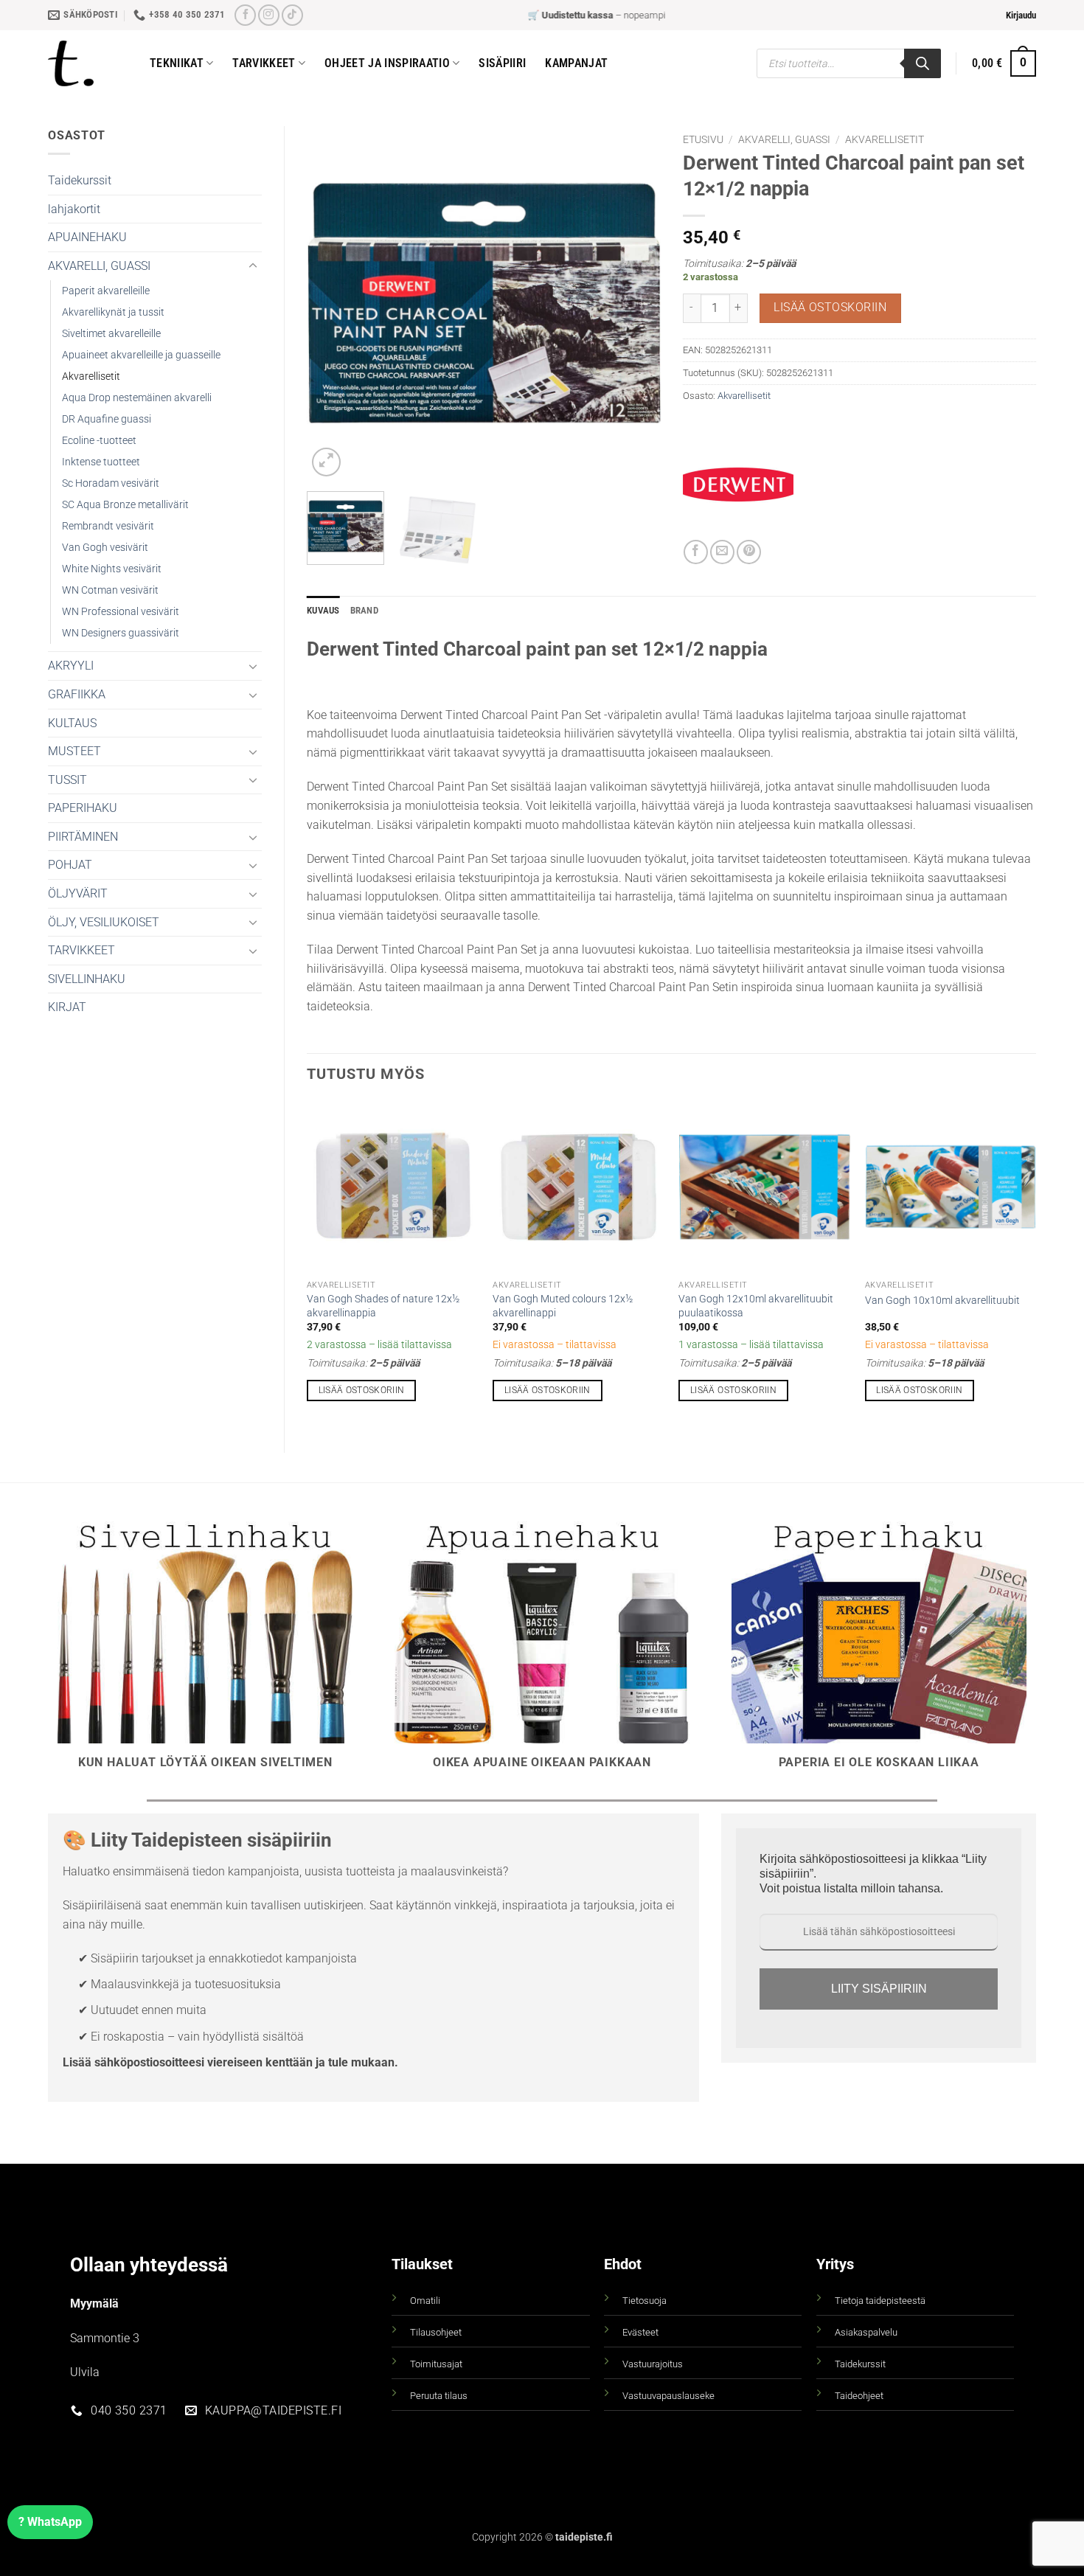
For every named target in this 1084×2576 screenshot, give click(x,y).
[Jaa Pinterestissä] (749, 552)
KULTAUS (72, 723)
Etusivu (703, 139)
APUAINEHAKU (87, 237)
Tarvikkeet (264, 63)
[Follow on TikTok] (292, 15)
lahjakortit (74, 209)
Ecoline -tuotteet (99, 441)
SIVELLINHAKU (87, 979)
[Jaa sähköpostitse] (722, 552)
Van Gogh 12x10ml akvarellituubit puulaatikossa (756, 1306)
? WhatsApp (50, 2522)
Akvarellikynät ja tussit (113, 312)
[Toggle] (253, 266)
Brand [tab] (364, 610)
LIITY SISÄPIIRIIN (879, 1989)
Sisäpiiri (502, 63)
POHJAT (70, 865)
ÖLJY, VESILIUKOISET (104, 922)
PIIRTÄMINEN (83, 837)
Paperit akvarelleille (106, 291)
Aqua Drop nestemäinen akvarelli (137, 398)
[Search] (923, 63)
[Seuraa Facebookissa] (245, 15)
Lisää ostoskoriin (830, 308)
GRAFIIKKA (77, 694)
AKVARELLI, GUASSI (99, 266)
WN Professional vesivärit (121, 612)
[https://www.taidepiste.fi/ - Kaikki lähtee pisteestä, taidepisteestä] (88, 63)
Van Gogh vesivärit (105, 548)
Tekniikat (177, 63)
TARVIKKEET (81, 950)
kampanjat (576, 63)
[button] (1021, 15)
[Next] (635, 303)
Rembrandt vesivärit (108, 526)
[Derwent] (738, 485)
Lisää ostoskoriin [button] (362, 1390)
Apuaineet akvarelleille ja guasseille (141, 355)
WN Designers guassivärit (121, 633)
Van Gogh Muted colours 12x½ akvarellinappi (563, 1306)
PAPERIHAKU (83, 808)
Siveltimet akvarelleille (111, 334)
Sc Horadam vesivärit (111, 483)
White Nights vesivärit (112, 569)
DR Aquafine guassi (107, 419)
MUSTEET (74, 751)
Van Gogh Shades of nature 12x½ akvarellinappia (383, 1306)
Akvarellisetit (91, 376)
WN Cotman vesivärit (110, 590)
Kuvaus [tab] (323, 610)
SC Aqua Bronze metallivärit (125, 505)
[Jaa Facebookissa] (696, 552)
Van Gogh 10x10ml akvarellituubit (942, 1301)
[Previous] (333, 303)
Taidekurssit (80, 180)
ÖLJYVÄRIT (78, 893)
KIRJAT (67, 1007)
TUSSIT (67, 780)
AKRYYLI (71, 666)
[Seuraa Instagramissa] (269, 15)
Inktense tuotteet (101, 462)
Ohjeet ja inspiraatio (387, 63)
